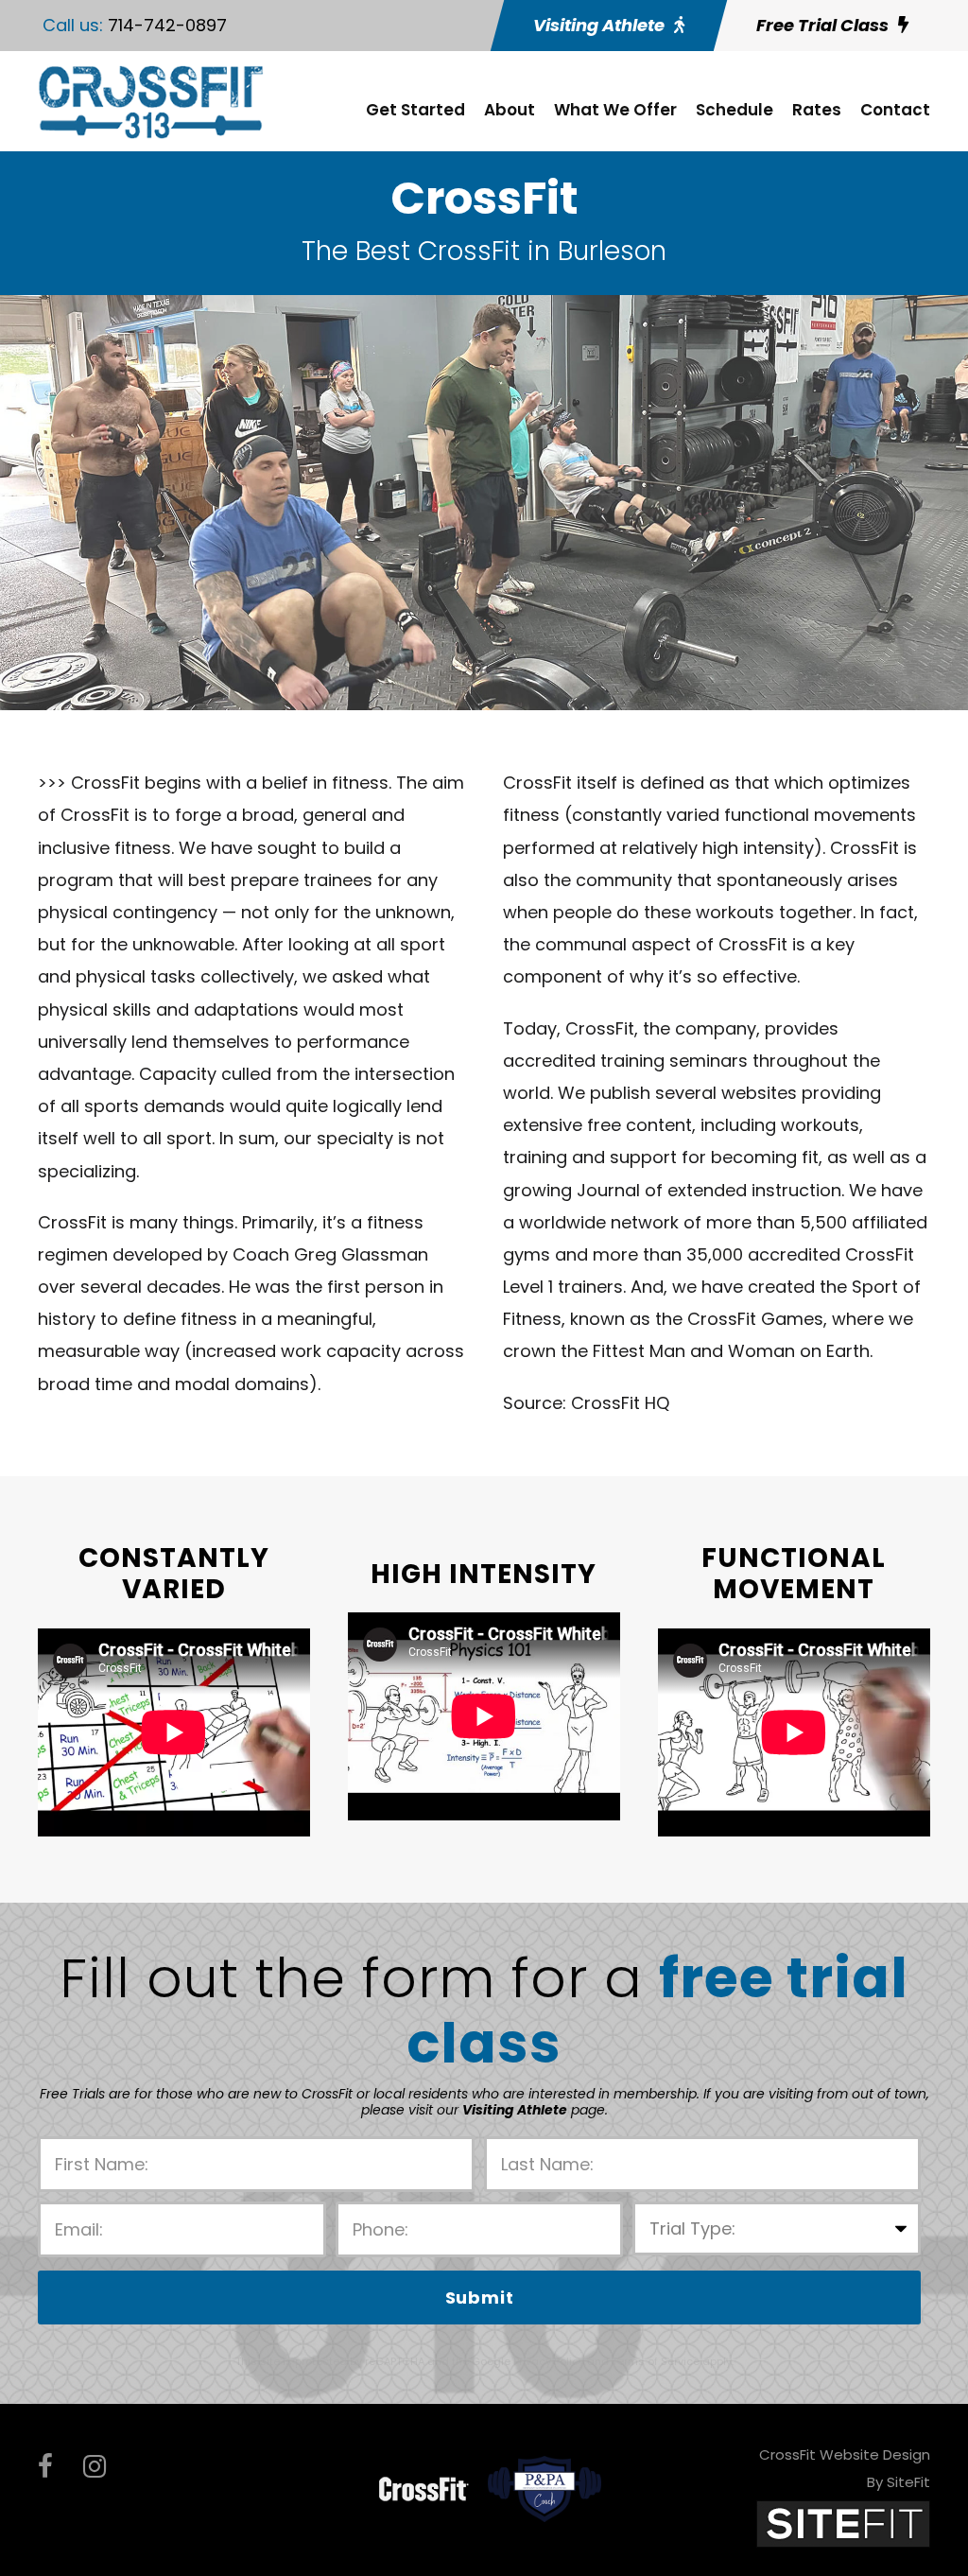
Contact (895, 110)
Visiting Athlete (515, 2110)
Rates (817, 110)
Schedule (735, 110)
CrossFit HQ (620, 1403)
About (510, 110)
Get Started (415, 110)
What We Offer (615, 110)
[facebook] (45, 2467)
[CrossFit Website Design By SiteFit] (843, 2523)
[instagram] (95, 2467)
